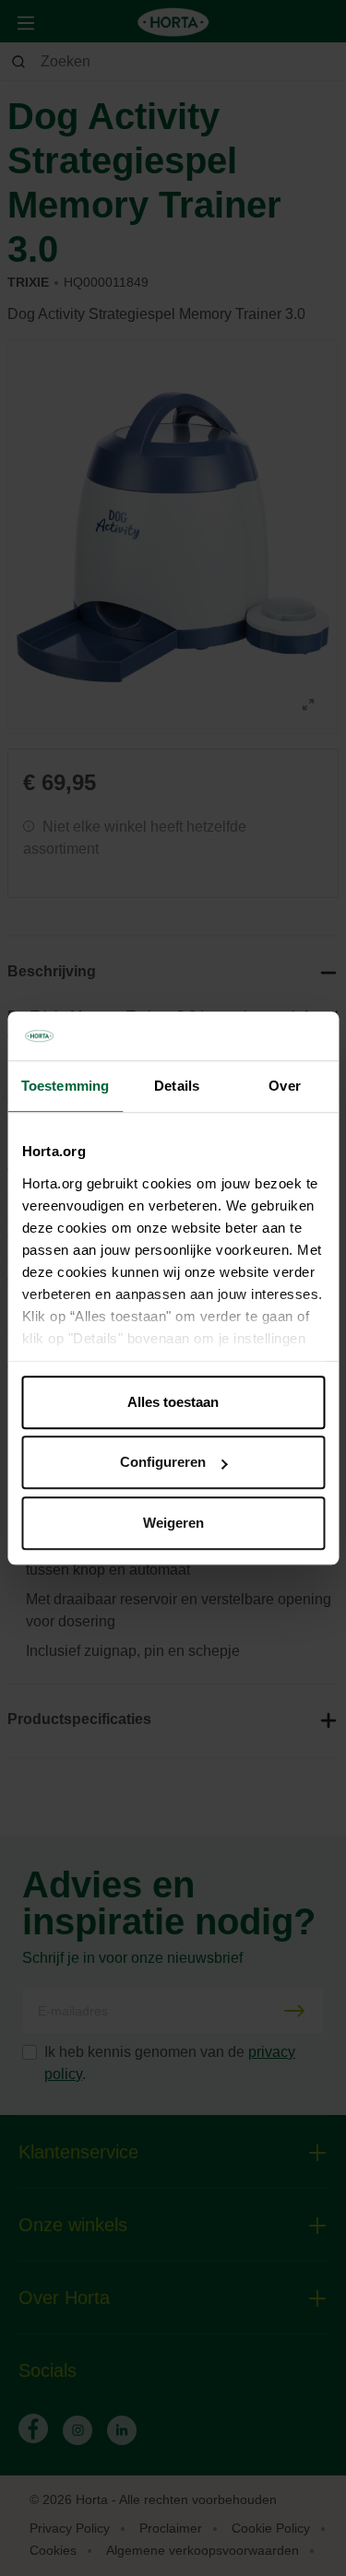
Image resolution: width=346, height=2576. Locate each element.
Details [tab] (177, 1086)
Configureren (163, 1462)
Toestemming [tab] (65, 1086)
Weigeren (173, 1523)
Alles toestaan (173, 1402)
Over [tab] (284, 1086)
